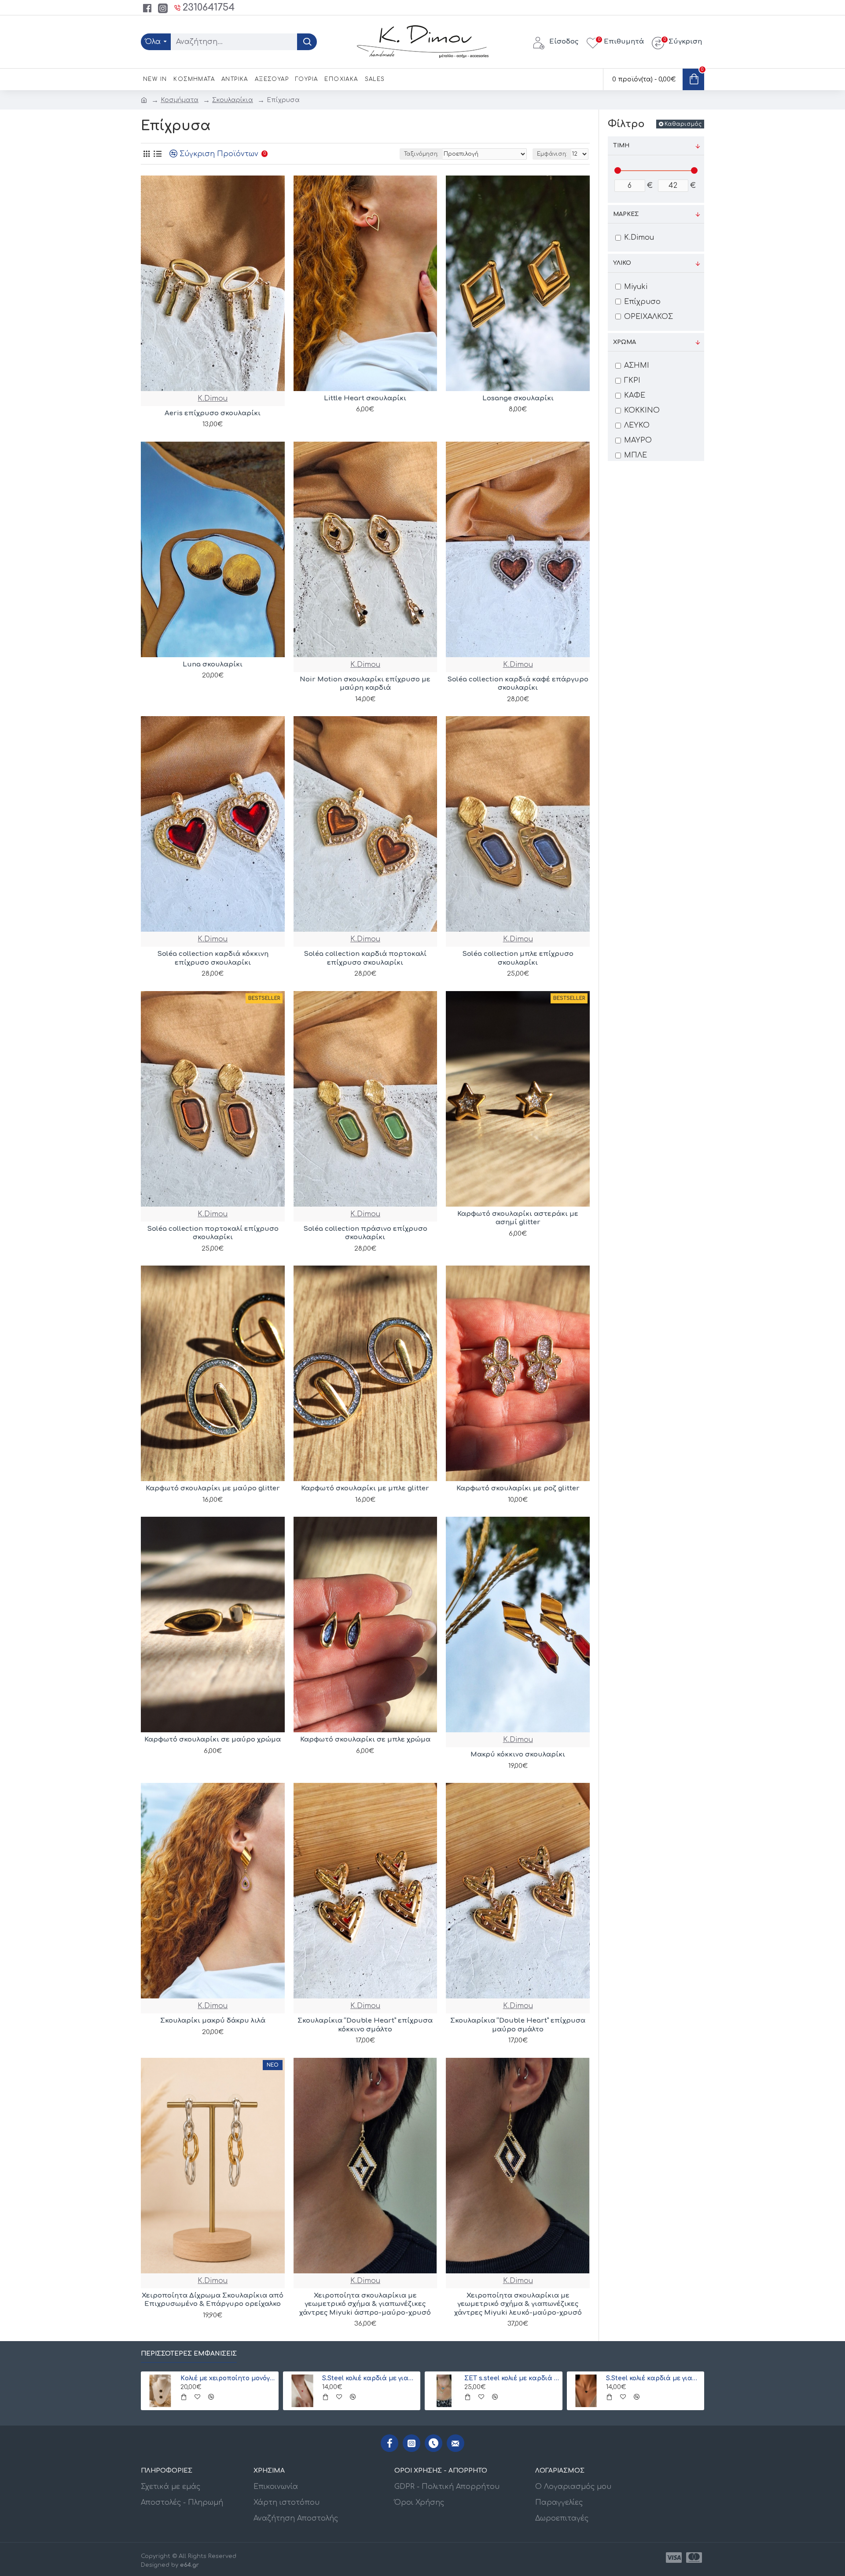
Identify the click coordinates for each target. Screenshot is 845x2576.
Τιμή (621, 146)
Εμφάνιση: (552, 154)
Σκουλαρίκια (233, 100)
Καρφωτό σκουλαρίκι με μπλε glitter (365, 1488)
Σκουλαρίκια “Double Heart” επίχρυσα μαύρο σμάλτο (518, 2025)
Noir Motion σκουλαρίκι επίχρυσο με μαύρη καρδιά (365, 684)
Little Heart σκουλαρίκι (365, 398)
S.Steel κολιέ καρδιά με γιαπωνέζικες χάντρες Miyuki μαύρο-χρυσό (654, 2378)
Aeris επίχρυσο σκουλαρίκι (213, 413)
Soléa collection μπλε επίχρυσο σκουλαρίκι (518, 958)
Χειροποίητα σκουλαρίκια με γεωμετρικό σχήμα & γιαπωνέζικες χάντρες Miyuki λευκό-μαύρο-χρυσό (518, 2304)
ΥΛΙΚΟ (622, 263)
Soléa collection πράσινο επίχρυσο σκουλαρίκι (365, 1233)
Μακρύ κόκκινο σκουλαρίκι (518, 1755)
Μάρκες (626, 214)
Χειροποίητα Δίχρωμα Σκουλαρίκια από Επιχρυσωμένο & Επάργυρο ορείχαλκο (213, 2300)
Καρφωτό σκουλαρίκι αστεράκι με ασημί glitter (518, 1218)
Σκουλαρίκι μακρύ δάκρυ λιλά (213, 2021)
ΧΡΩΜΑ (625, 342)
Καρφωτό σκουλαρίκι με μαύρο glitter (213, 1488)
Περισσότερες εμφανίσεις (189, 2354)
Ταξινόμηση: (421, 154)
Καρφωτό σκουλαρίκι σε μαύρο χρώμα (213, 1740)
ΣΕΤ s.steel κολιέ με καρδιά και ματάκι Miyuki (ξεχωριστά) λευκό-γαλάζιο (512, 2378)
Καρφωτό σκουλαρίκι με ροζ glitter (518, 1488)
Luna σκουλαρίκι (213, 664)
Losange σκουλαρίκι (518, 398)
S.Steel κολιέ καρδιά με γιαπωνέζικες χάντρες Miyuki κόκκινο (370, 2378)
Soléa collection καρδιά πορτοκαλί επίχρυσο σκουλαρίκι (365, 958)
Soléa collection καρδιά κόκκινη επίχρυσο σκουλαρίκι (213, 958)
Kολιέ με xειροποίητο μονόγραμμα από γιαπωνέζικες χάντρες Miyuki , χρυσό (228, 2378)
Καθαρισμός (683, 124)
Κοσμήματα (180, 100)
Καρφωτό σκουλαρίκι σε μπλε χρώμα (365, 1740)
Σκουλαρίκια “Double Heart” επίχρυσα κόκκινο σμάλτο (365, 2025)
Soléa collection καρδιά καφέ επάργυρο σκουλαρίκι (518, 684)
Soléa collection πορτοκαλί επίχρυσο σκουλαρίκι (213, 1233)
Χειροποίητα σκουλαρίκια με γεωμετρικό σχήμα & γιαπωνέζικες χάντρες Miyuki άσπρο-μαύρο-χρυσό (365, 2304)
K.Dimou (213, 399)
